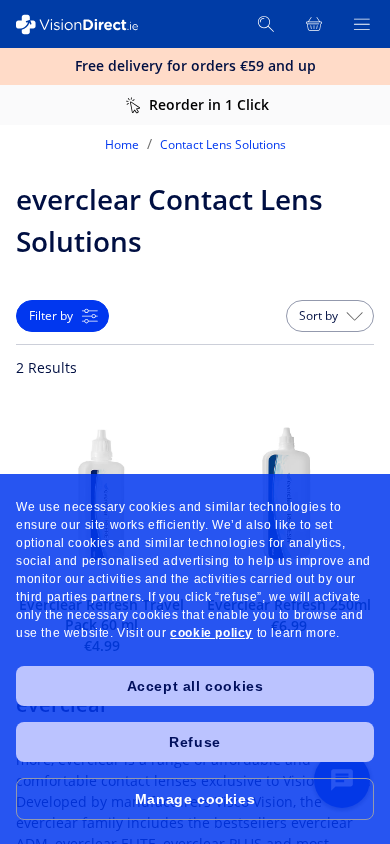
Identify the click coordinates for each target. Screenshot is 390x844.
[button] (330, 316)
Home (122, 144)
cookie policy (211, 633)
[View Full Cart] (314, 24)
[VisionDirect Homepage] (88, 24)
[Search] (266, 24)
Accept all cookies (195, 686)
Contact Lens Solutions (223, 144)
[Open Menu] (362, 24)
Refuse (195, 742)
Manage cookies (195, 799)
